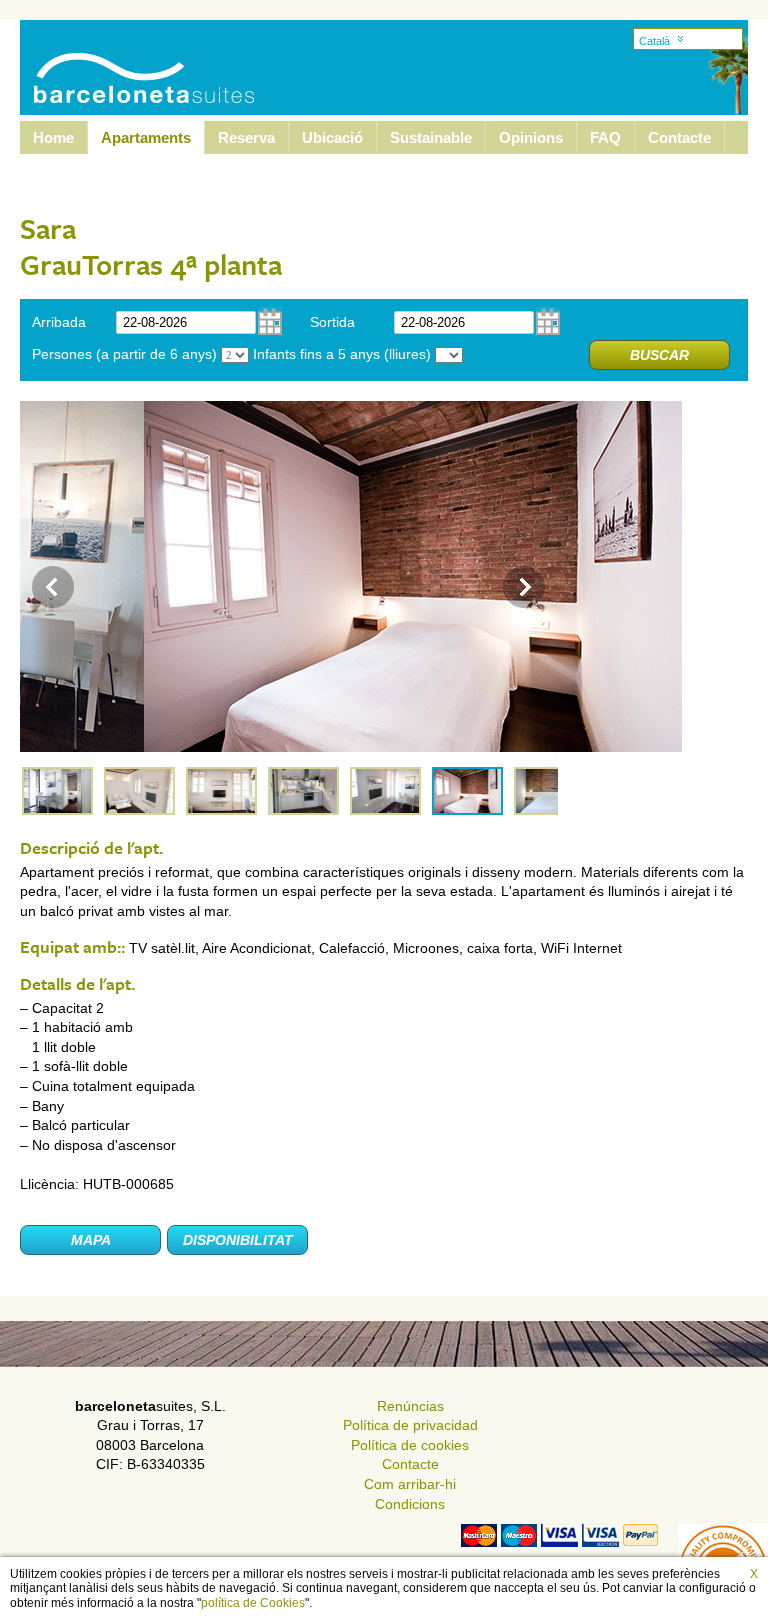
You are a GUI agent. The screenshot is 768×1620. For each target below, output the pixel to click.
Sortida (332, 322)
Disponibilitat (238, 1240)
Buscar (659, 355)
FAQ (605, 137)
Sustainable (431, 137)
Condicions (410, 1504)
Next (524, 587)
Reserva (246, 137)
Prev (53, 587)
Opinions (531, 137)
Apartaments (146, 137)
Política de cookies (410, 1445)
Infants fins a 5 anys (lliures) (342, 354)
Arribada (59, 322)
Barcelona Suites (131, 53)
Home (53, 137)
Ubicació (332, 137)
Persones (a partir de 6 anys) (124, 354)
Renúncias (410, 1406)
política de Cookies (253, 1603)
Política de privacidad (410, 1425)
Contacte (679, 137)
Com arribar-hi (410, 1484)
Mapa (91, 1240)
